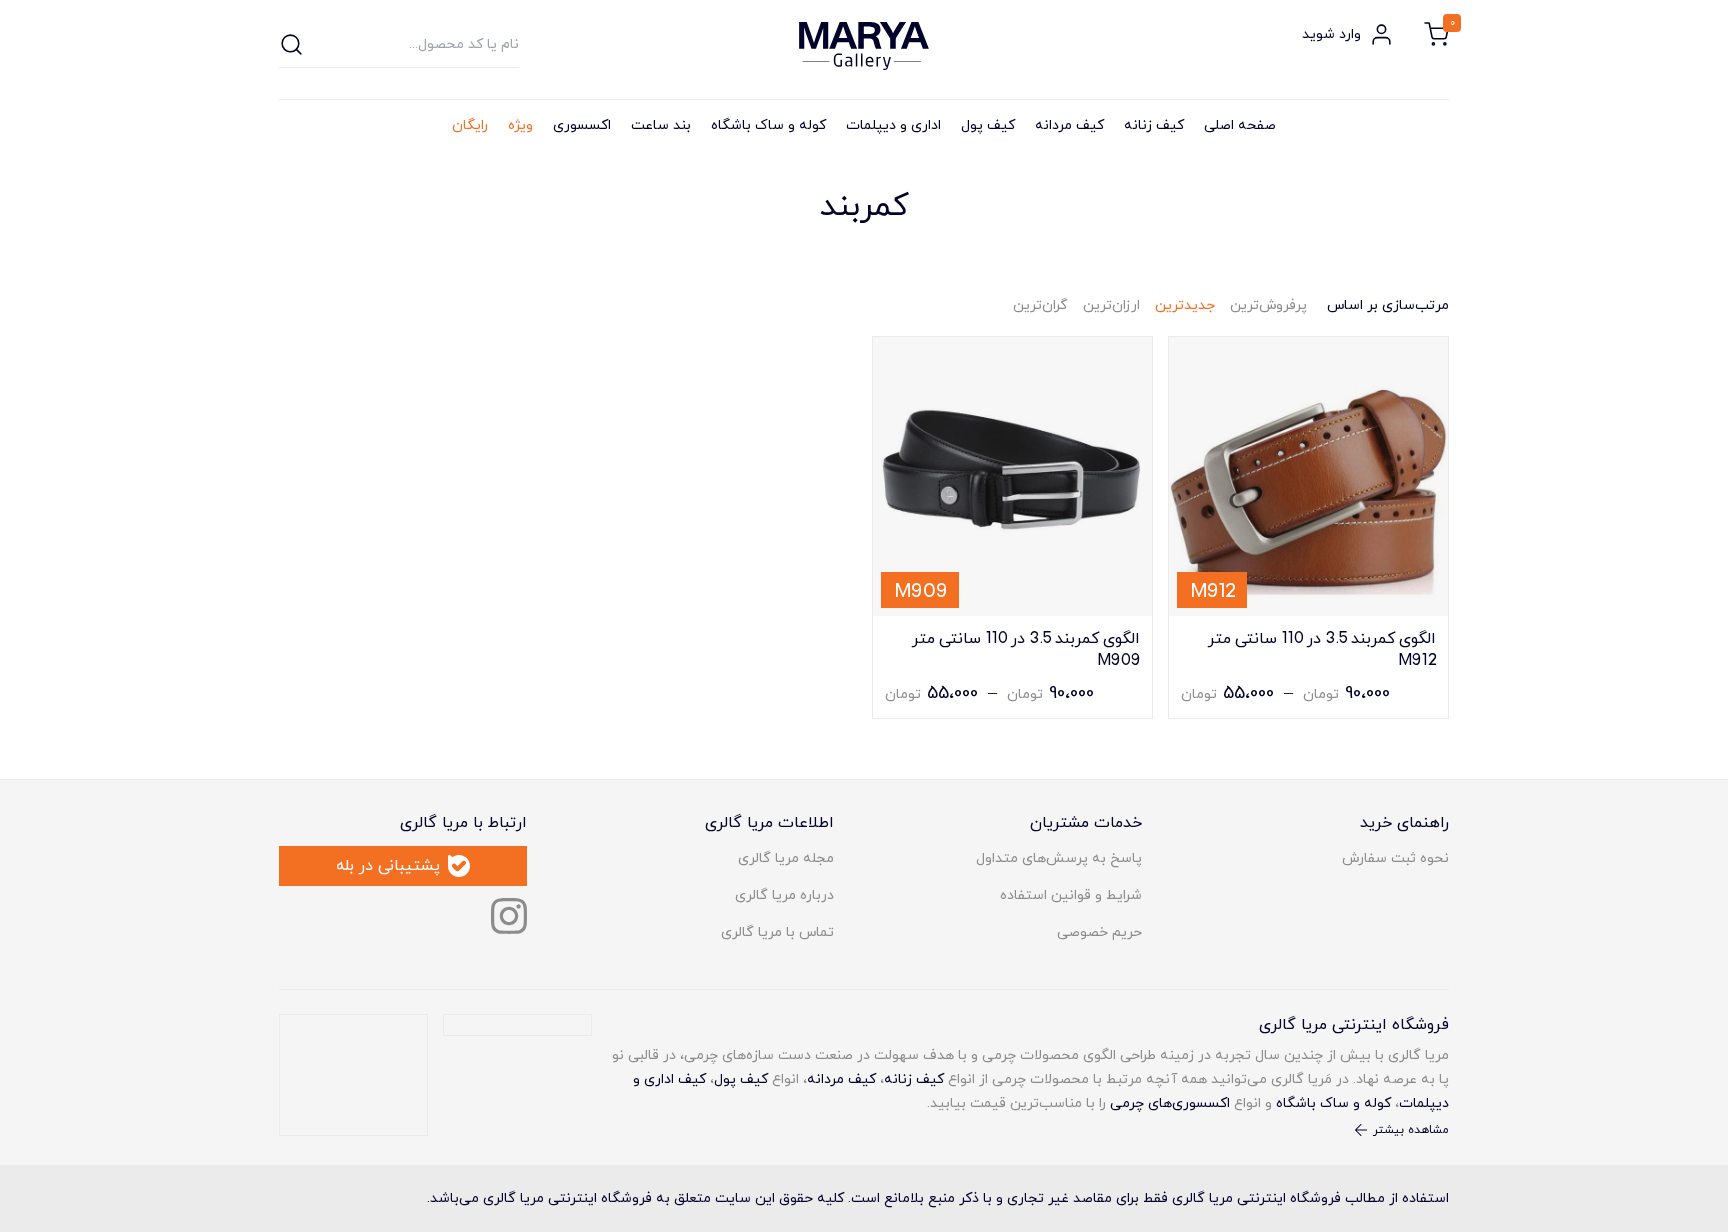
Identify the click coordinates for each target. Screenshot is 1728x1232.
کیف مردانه (1069, 125)
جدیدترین (1185, 305)
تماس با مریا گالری (777, 932)
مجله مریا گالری (786, 858)
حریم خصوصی (1099, 932)
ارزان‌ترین (1111, 305)
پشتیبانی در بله (388, 866)
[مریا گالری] (864, 46)
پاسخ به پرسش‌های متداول (1059, 858)
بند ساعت (661, 125)
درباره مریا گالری (784, 895)
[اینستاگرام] (509, 916)
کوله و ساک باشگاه (768, 125)
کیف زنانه (1154, 125)
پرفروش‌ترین (1268, 305)
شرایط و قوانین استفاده (1071, 895)
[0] (1436, 34)
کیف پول (988, 125)
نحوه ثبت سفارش (1395, 858)
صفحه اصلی (1240, 125)
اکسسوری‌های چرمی (1170, 1103)
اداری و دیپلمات (893, 125)
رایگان (470, 125)
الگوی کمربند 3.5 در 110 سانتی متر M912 (1322, 648)
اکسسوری (582, 125)
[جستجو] (291, 44)
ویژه (520, 125)
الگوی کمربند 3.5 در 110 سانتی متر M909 (1026, 648)
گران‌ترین (1040, 305)
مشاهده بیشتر (1411, 1130)
